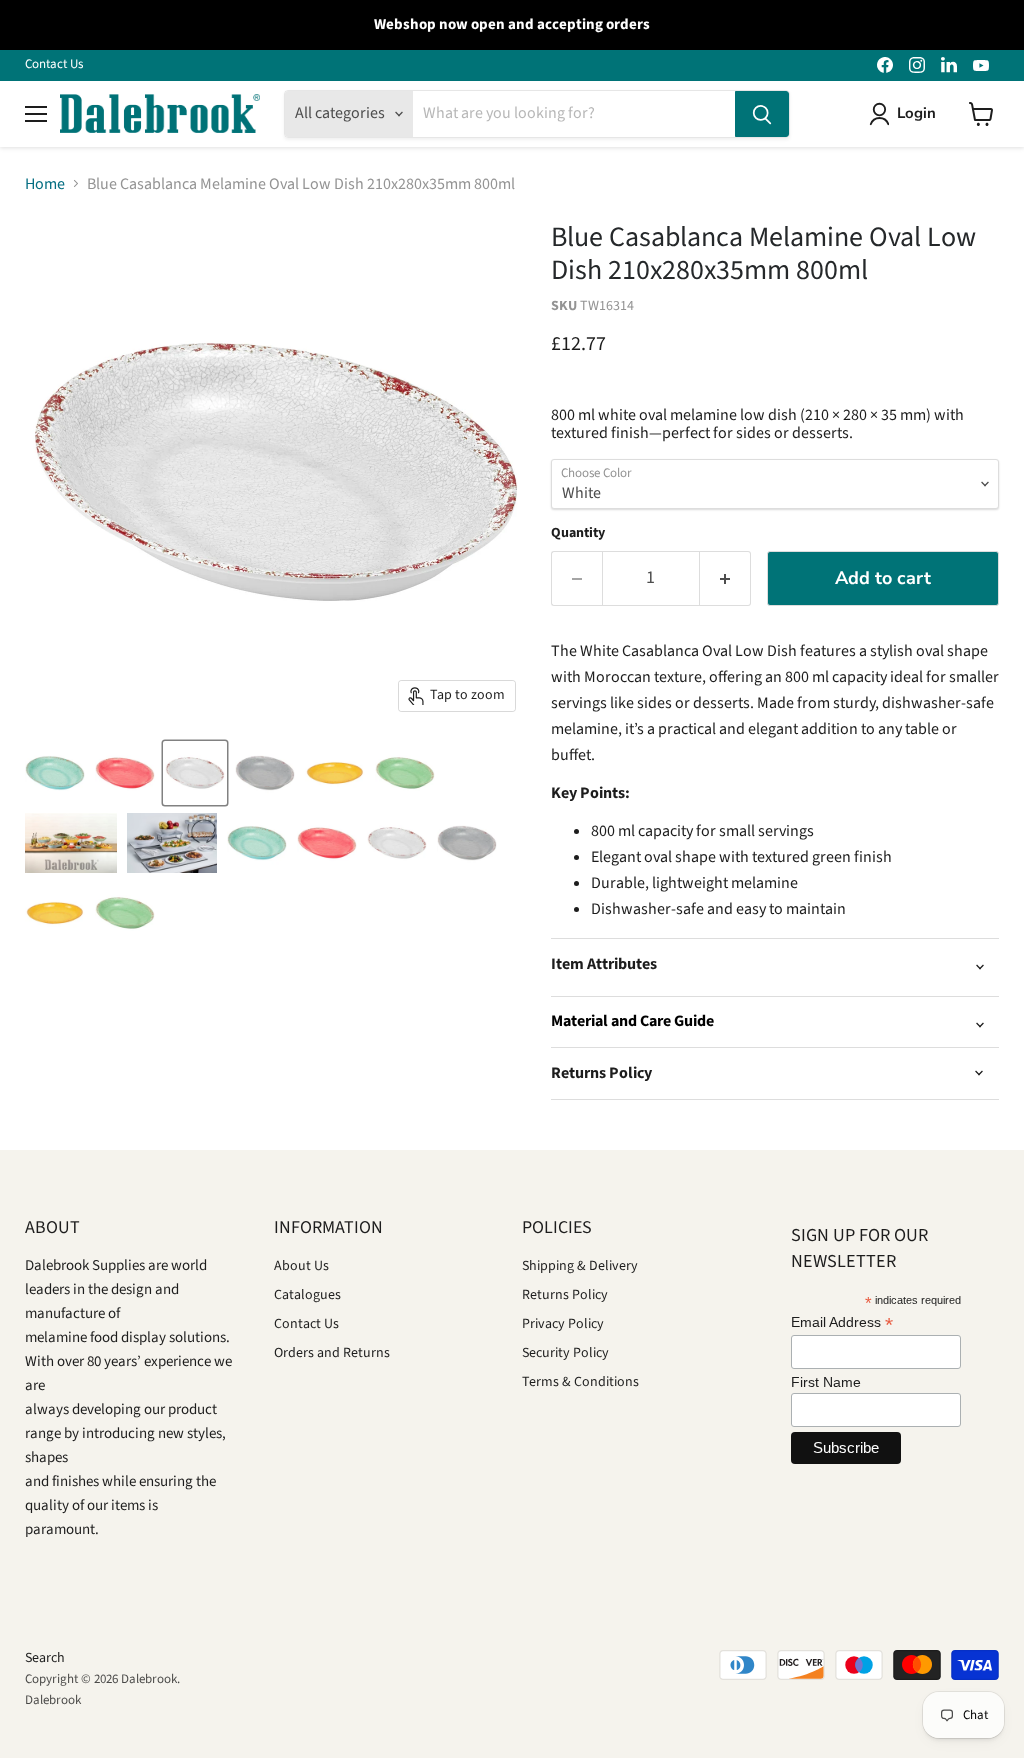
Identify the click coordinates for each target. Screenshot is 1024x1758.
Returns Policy (565, 1295)
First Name (826, 1382)
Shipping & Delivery (580, 1266)
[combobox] (574, 114)
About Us (301, 1266)
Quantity (578, 533)
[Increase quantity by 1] (725, 578)
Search (45, 1658)
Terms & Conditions (580, 1382)
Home (45, 184)
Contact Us (54, 64)
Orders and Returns (332, 1353)
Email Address (842, 1322)
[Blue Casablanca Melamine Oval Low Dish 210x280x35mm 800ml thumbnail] (55, 773)
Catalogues (307, 1295)
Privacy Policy (563, 1324)
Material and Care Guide (632, 1021)
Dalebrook (53, 1700)
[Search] (762, 114)
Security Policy (565, 1353)
